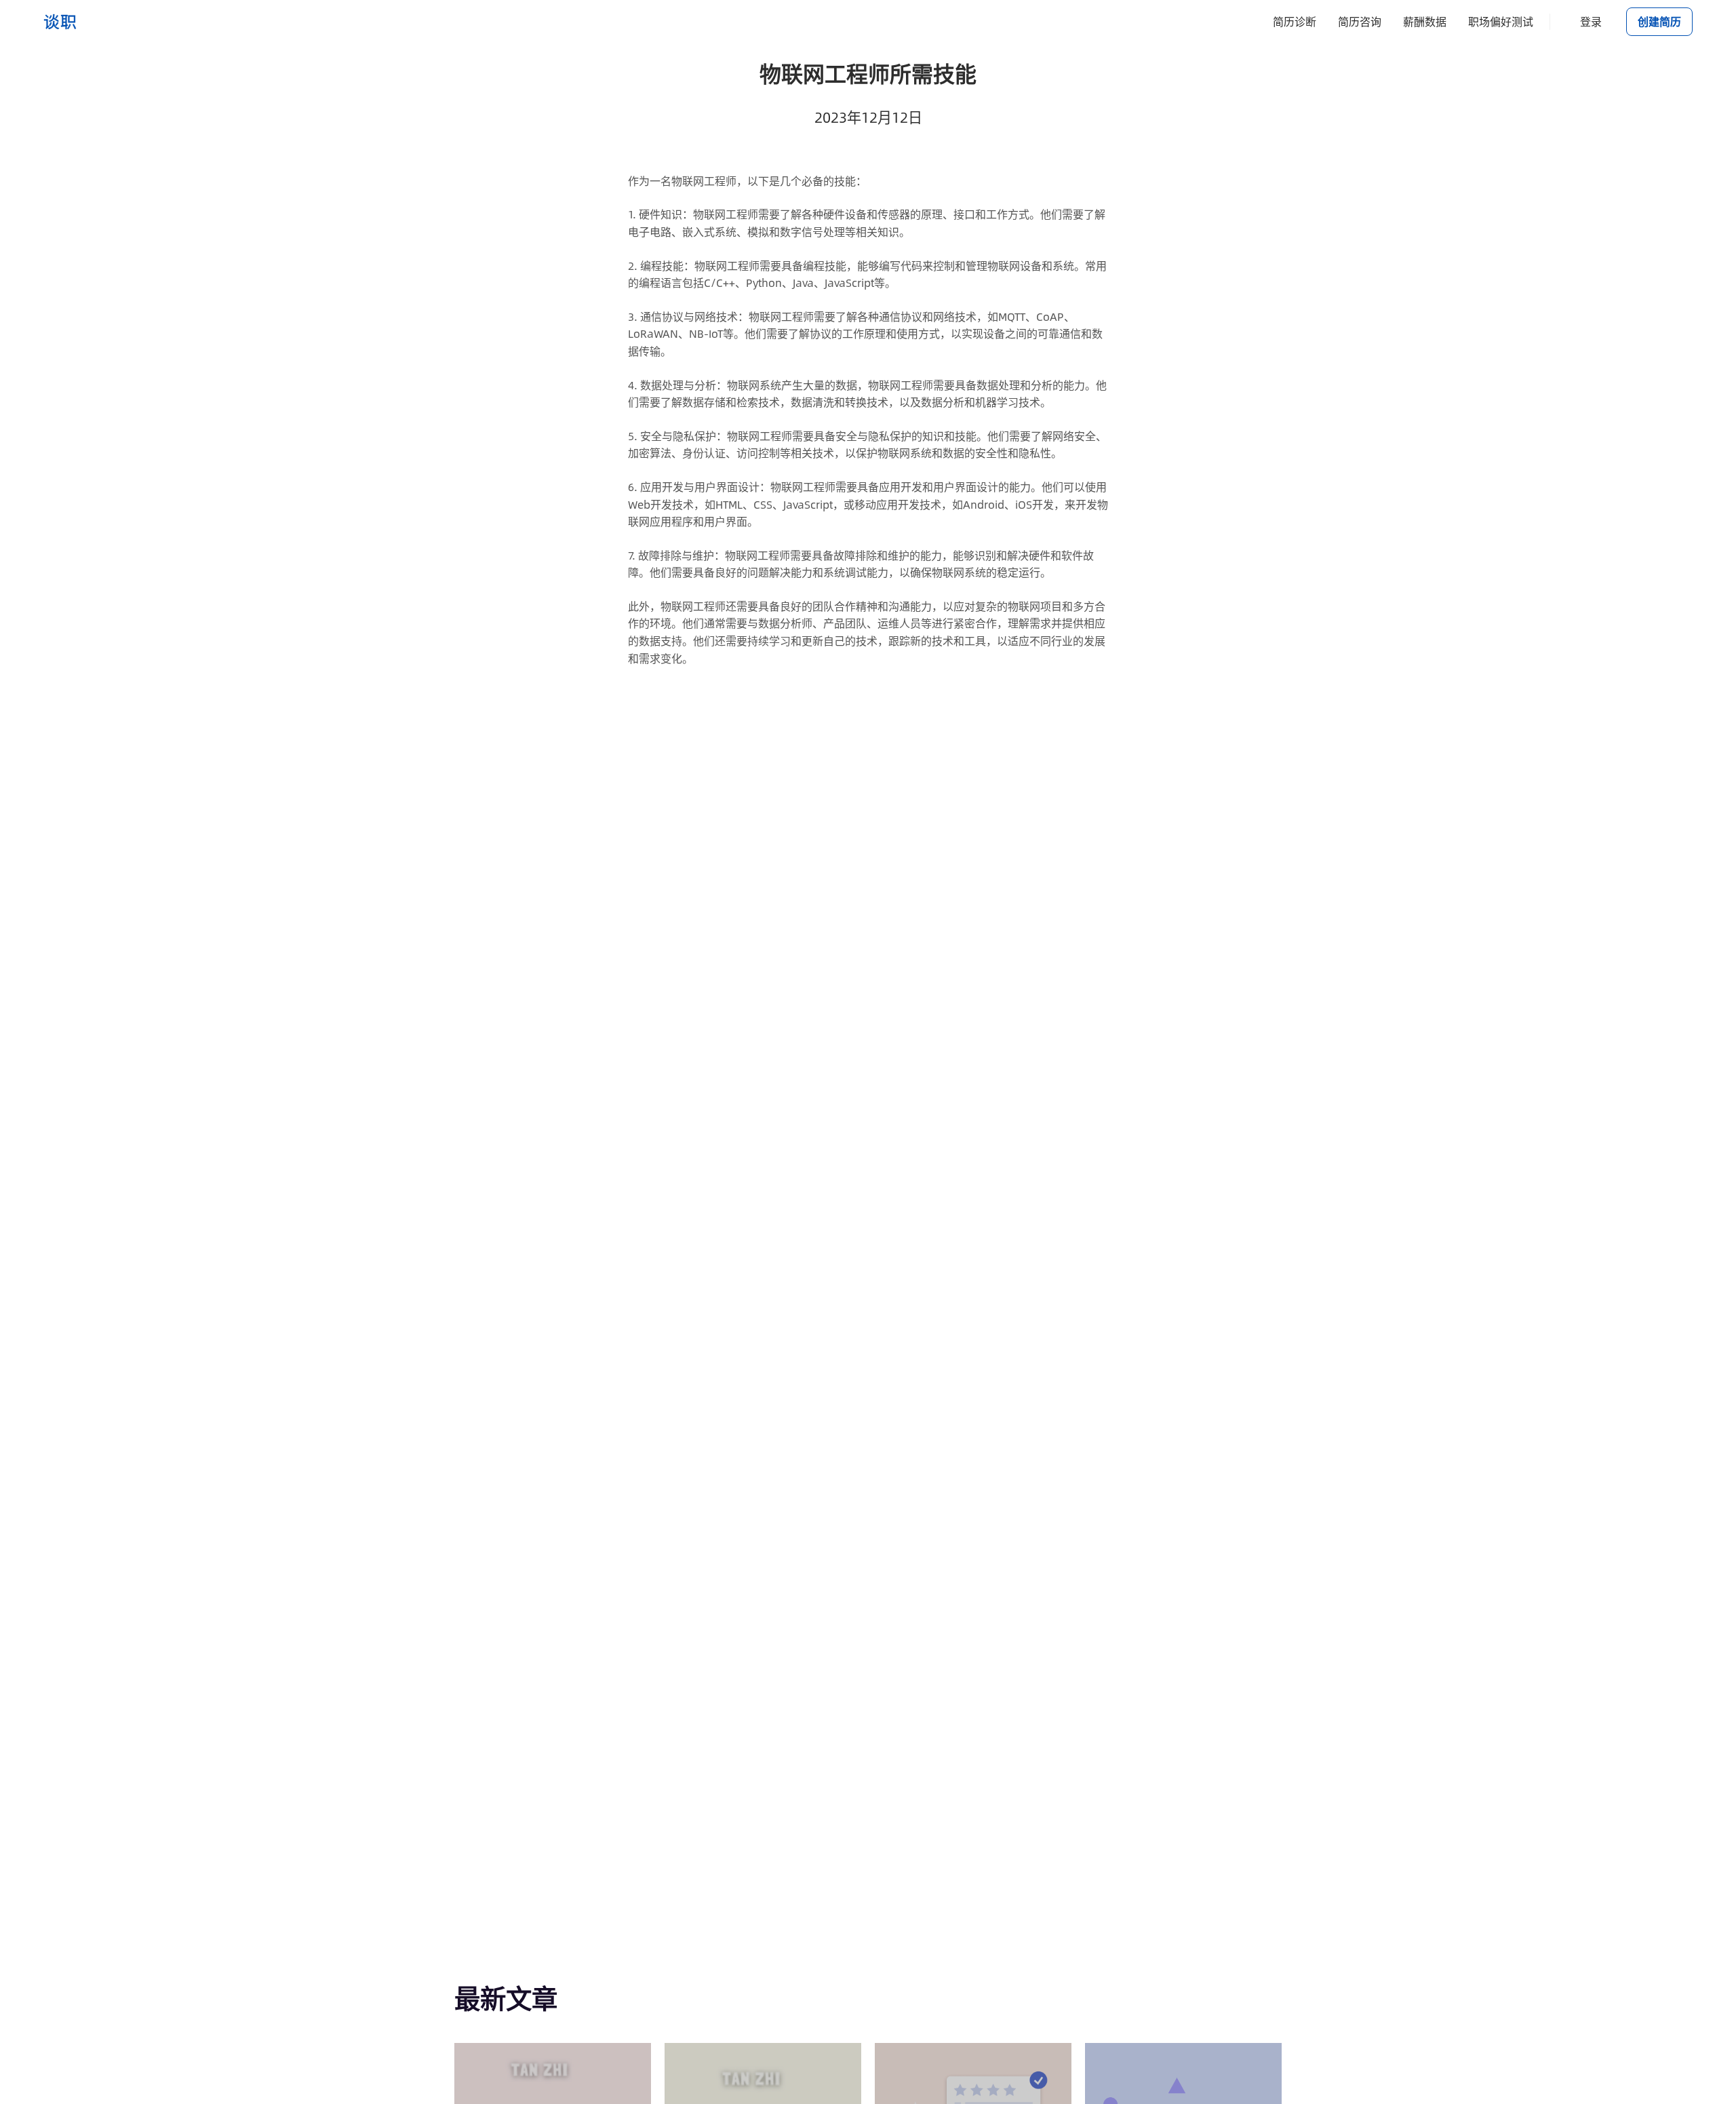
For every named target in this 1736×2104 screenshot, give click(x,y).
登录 (1591, 21)
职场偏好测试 (1501, 21)
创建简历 (1659, 21)
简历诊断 (1295, 21)
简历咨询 (1360, 21)
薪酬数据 (1425, 21)
